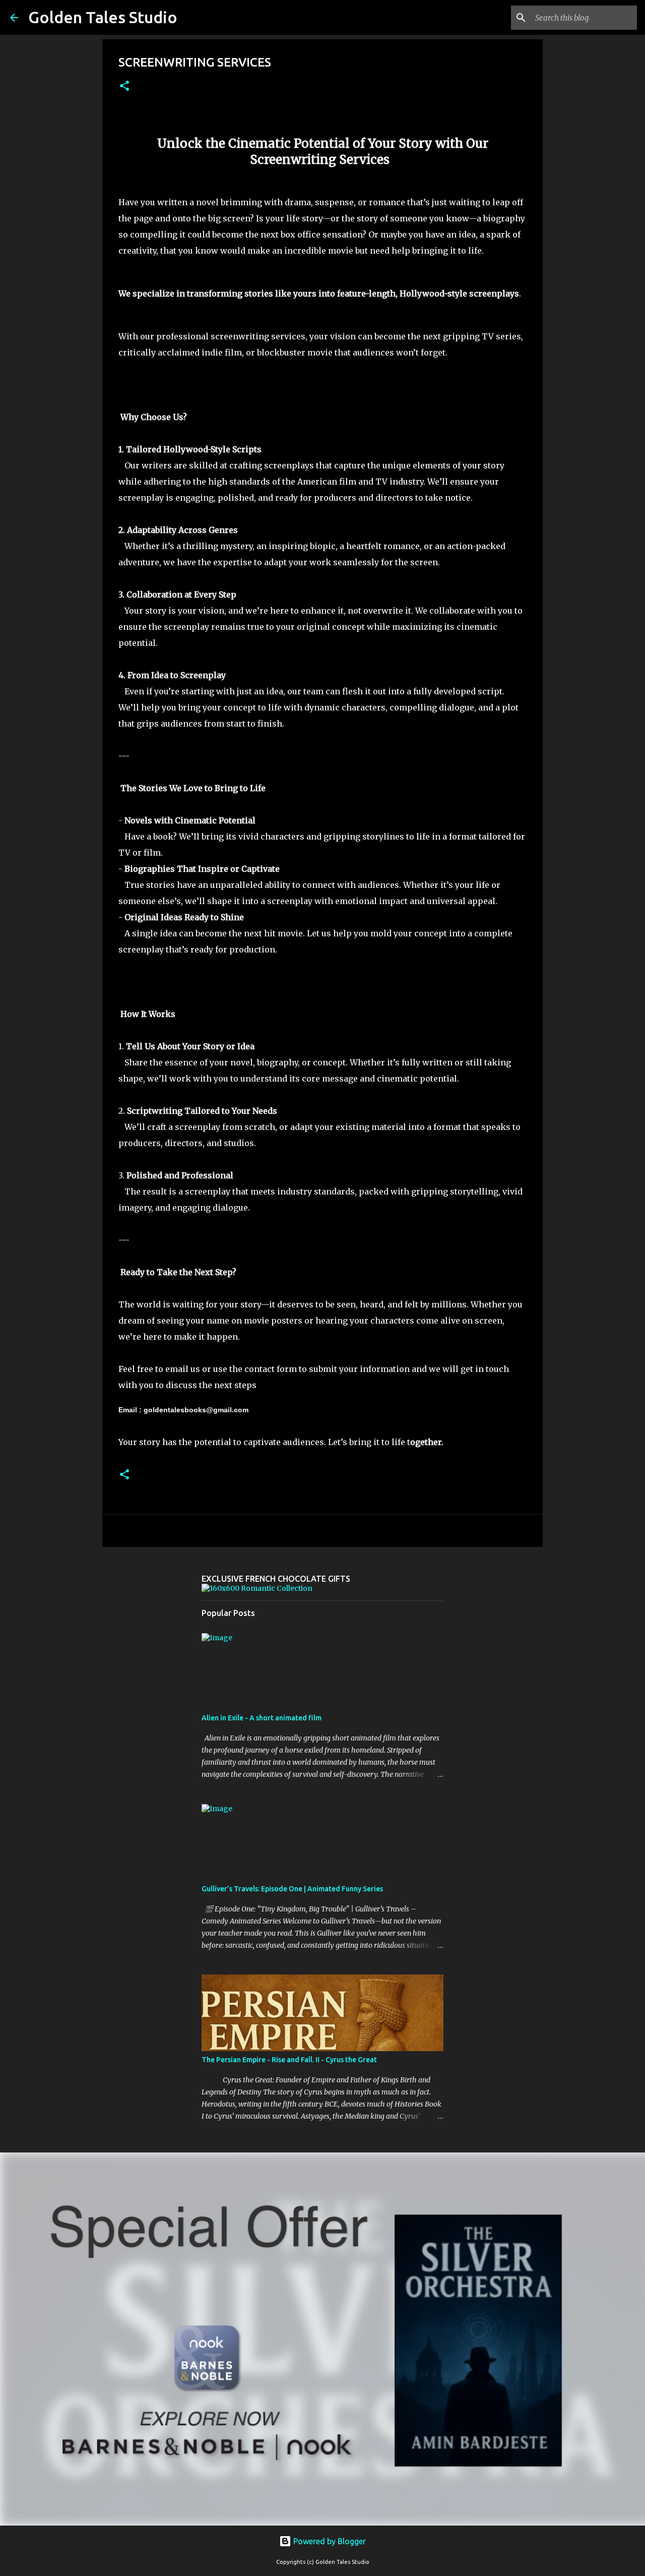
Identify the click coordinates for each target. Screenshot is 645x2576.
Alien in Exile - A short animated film (262, 1718)
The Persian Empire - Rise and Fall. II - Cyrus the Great (289, 2060)
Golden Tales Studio (103, 17)
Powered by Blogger (329, 2541)
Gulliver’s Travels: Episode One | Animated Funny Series (292, 1889)
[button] (124, 86)
